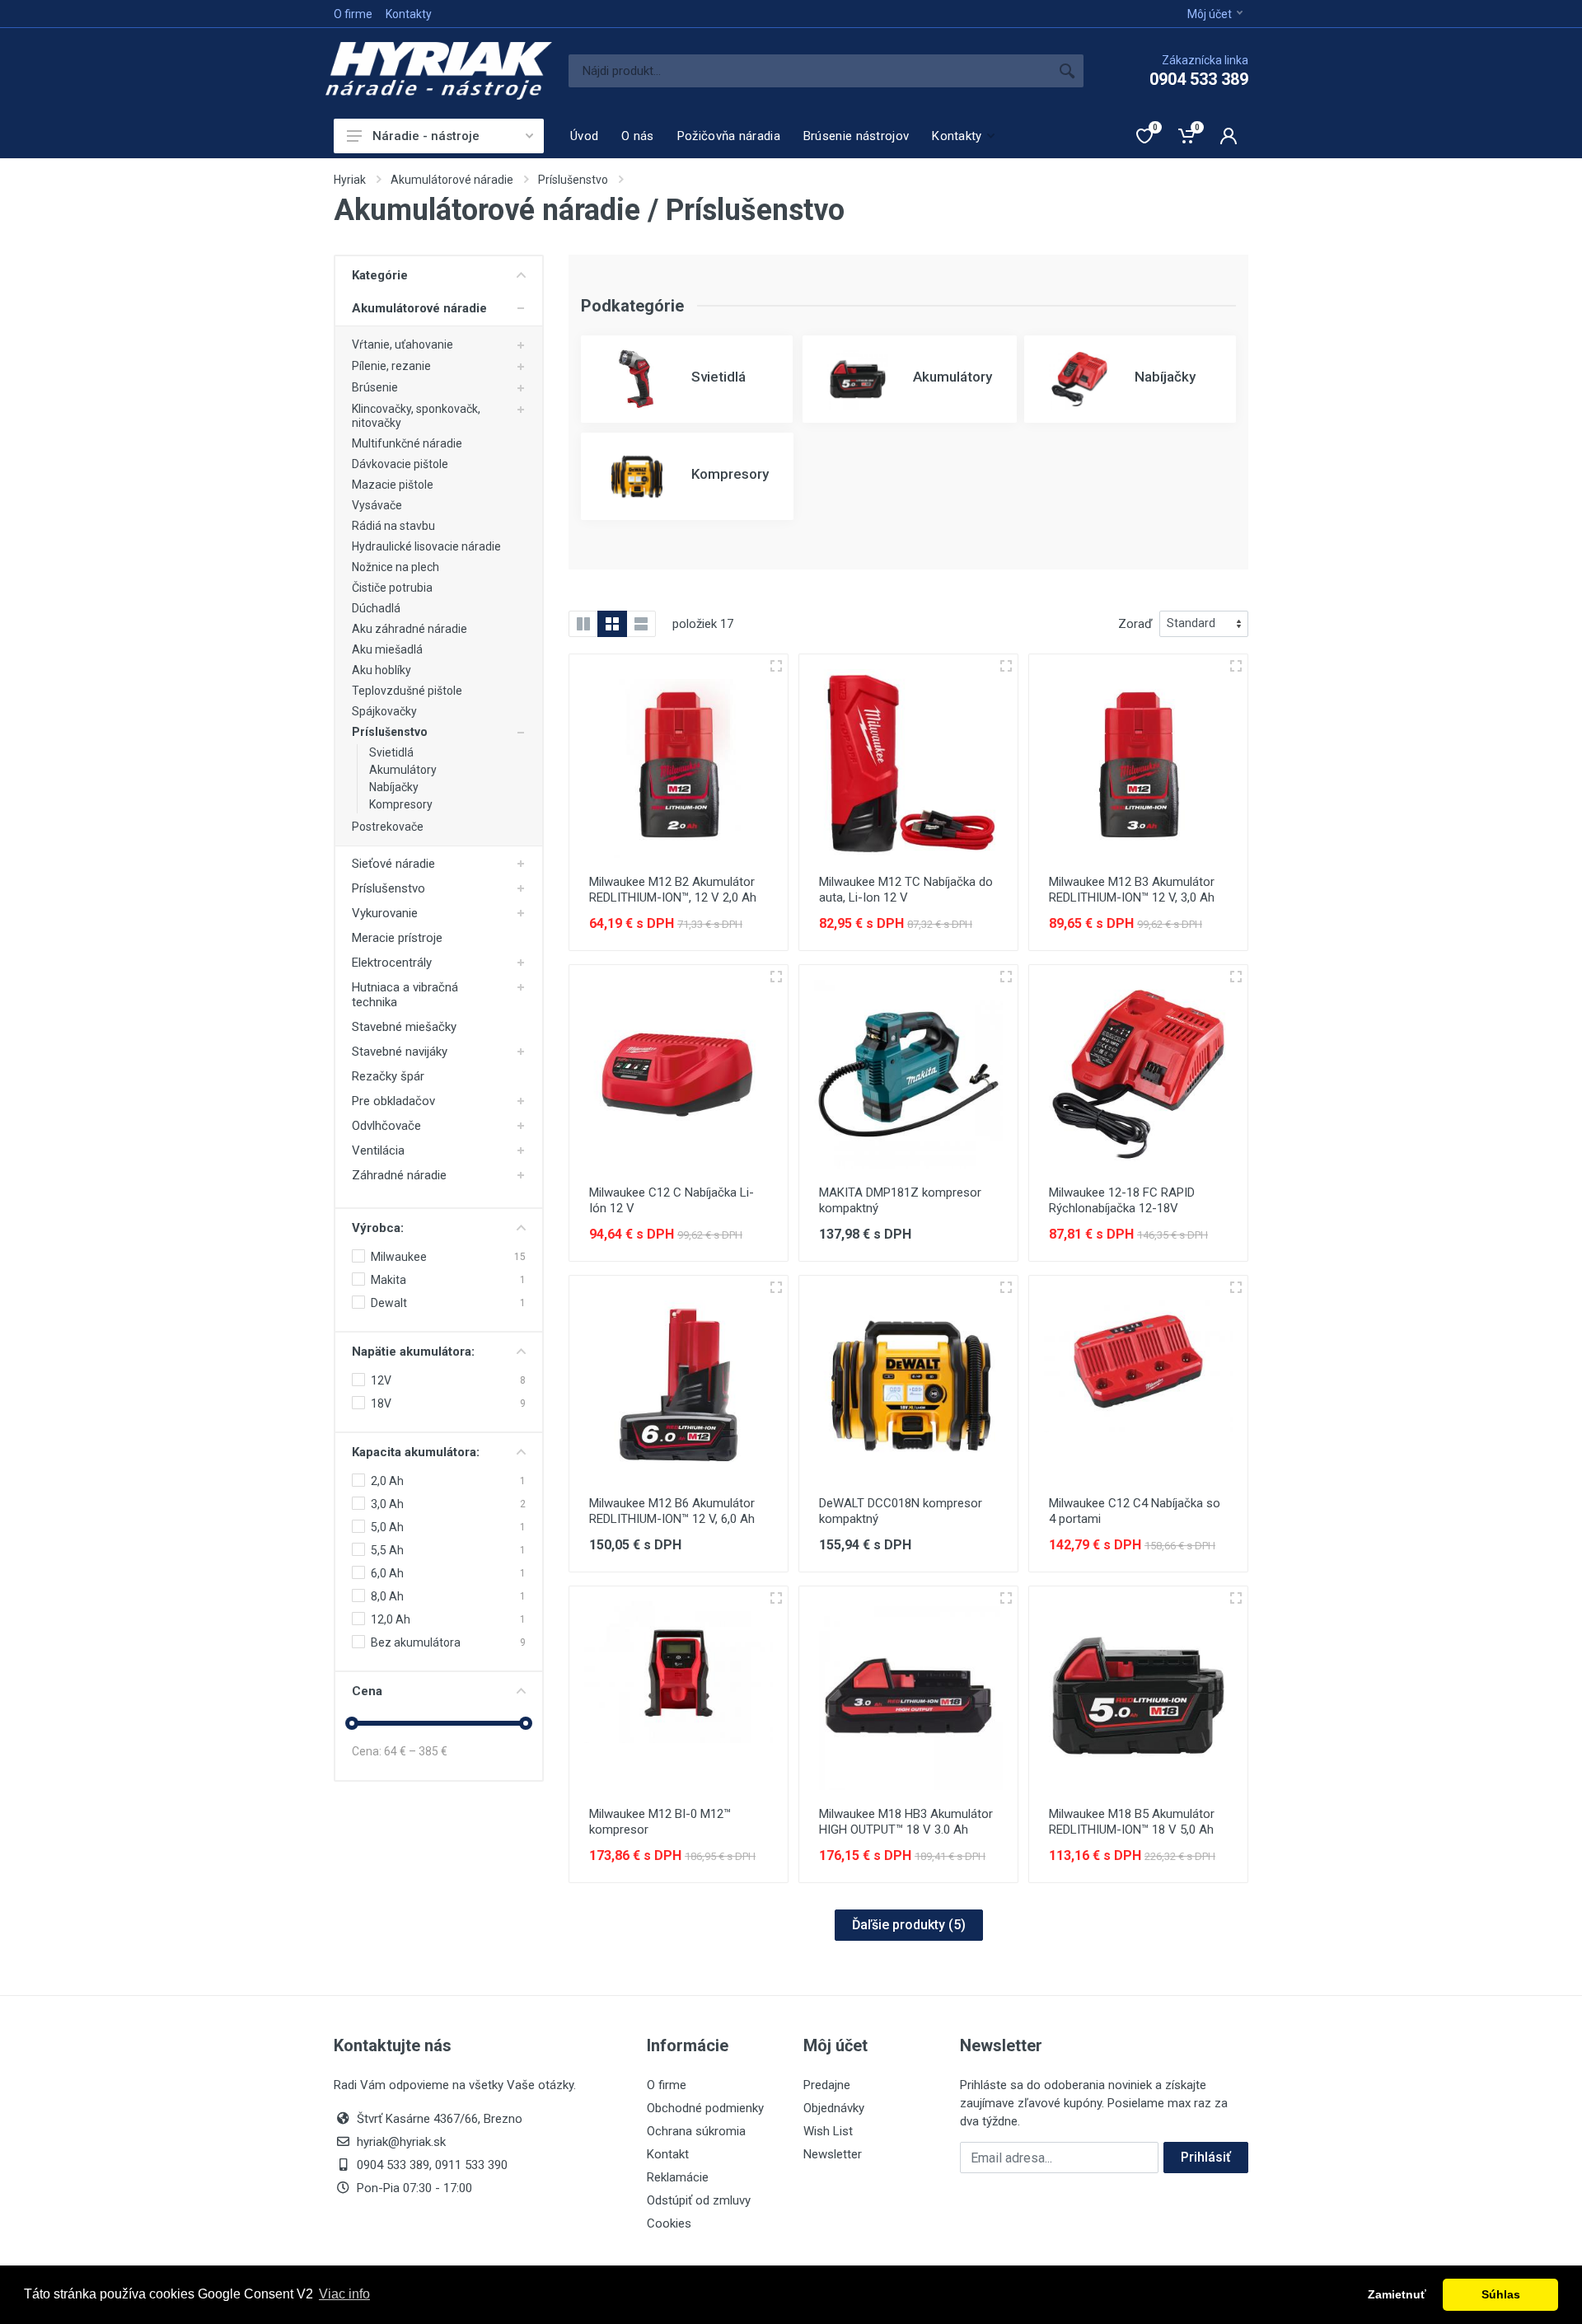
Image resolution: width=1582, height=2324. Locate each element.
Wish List (828, 2131)
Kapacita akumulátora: (416, 1452)
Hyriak (350, 180)
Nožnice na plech (395, 567)
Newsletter (833, 2154)
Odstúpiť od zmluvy (699, 2200)
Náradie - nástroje (426, 136)
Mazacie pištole (393, 485)
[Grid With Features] (583, 624)
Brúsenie (375, 387)
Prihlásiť (1206, 2157)
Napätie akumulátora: (413, 1352)
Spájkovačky (384, 711)
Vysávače (377, 505)
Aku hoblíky (381, 670)
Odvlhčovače (386, 1126)
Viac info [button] (344, 2294)
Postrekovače (388, 827)
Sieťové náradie (393, 864)
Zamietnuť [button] (1397, 2294)
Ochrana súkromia (696, 2131)
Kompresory (401, 804)
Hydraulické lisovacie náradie (426, 546)
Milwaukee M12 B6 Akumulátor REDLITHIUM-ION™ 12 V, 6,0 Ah (672, 1511)
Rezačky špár (388, 1076)
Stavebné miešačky (404, 1027)
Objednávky (834, 2108)
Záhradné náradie (399, 1175)
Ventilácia (378, 1150)
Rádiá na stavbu (393, 526)
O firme (353, 14)
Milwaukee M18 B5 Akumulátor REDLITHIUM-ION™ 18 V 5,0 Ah (1132, 1822)
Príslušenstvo (573, 180)
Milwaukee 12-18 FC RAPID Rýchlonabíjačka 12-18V (1122, 1200)
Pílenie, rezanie (391, 366)
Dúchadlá (376, 608)
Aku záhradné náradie (410, 629)
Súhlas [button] (1501, 2294)
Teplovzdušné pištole (407, 691)
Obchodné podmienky (705, 2108)
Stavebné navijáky (400, 1052)
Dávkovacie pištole (400, 464)
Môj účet (1210, 14)
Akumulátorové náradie (452, 180)
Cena (367, 1691)
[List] (641, 624)
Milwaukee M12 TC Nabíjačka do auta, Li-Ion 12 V (906, 890)
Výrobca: (378, 1228)
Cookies (669, 2223)
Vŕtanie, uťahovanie (403, 344)
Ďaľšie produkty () (909, 1925)
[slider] (352, 1723)
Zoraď (1135, 624)
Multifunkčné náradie (407, 443)
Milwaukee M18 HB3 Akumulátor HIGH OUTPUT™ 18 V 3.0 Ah (906, 1822)
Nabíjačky (394, 787)
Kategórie (380, 275)
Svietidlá (391, 752)
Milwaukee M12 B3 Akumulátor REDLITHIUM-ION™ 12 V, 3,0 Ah (1132, 890)
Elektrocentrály (392, 963)
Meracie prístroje (397, 938)
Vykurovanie (385, 913)
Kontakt (668, 2154)
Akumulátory (403, 770)
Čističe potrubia (392, 588)
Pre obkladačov (393, 1101)
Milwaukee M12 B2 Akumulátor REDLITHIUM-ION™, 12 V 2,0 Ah (673, 890)
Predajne (827, 2085)
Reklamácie (678, 2177)
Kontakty (409, 14)
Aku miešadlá (387, 649)
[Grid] (612, 624)
